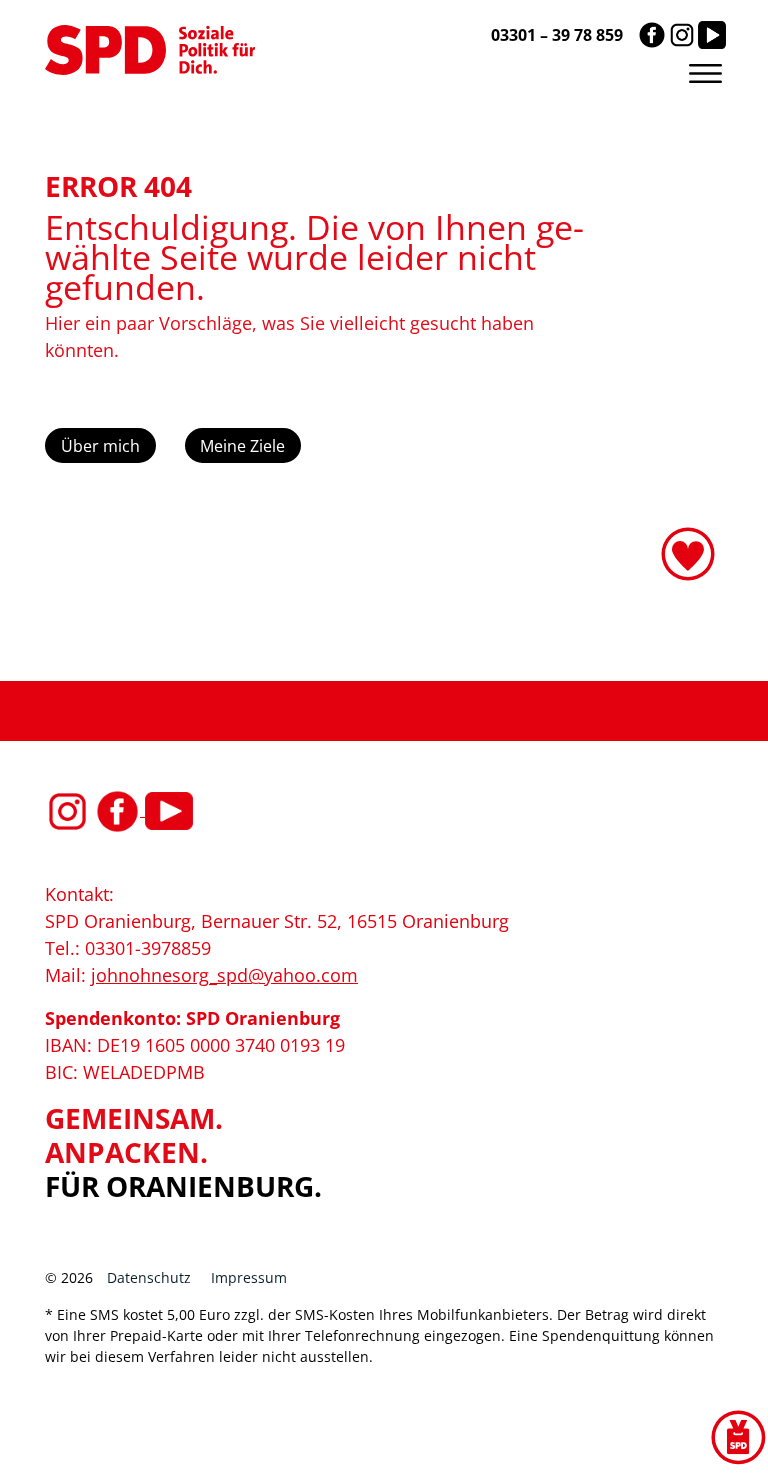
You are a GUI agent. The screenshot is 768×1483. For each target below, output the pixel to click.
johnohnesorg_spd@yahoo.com (224, 975)
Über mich (100, 446)
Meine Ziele (242, 446)
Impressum (249, 1277)
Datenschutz (149, 1277)
